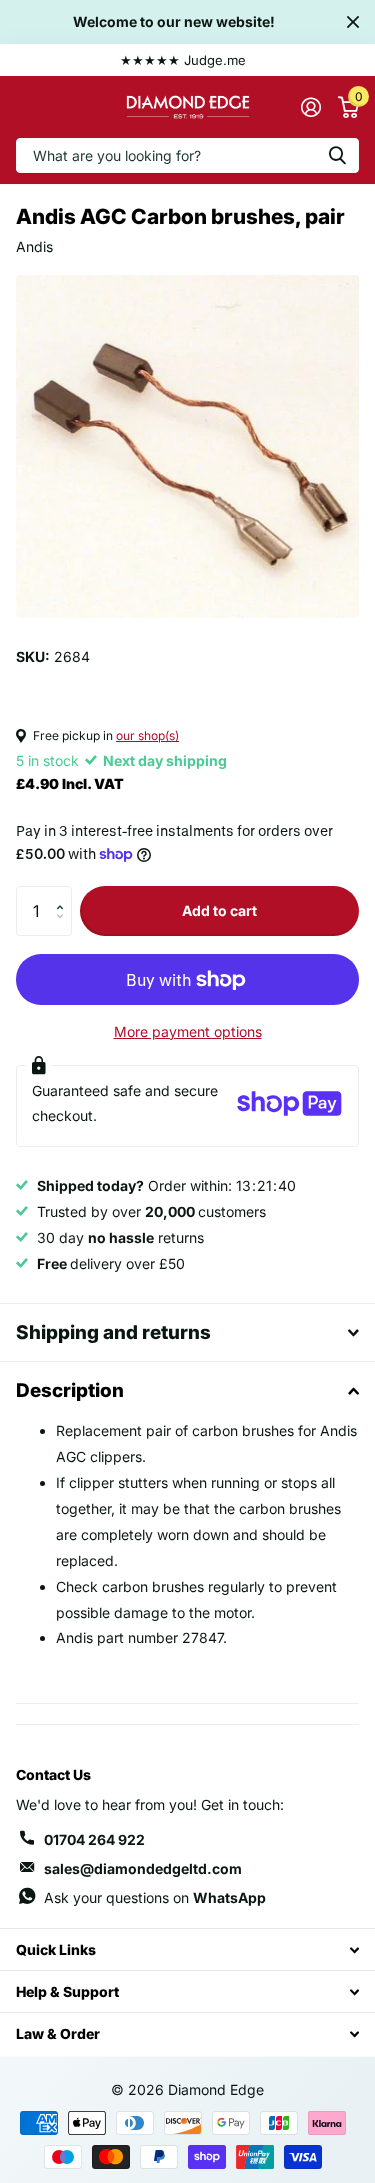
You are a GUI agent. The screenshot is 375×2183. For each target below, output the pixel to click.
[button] (64, 893)
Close (353, 22)
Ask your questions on (155, 1897)
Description (70, 1390)
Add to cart (219, 910)
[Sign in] (310, 107)
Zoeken (337, 155)
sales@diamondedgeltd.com (143, 1868)
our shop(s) (147, 735)
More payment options (188, 1031)
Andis (34, 246)
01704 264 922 (94, 1839)
